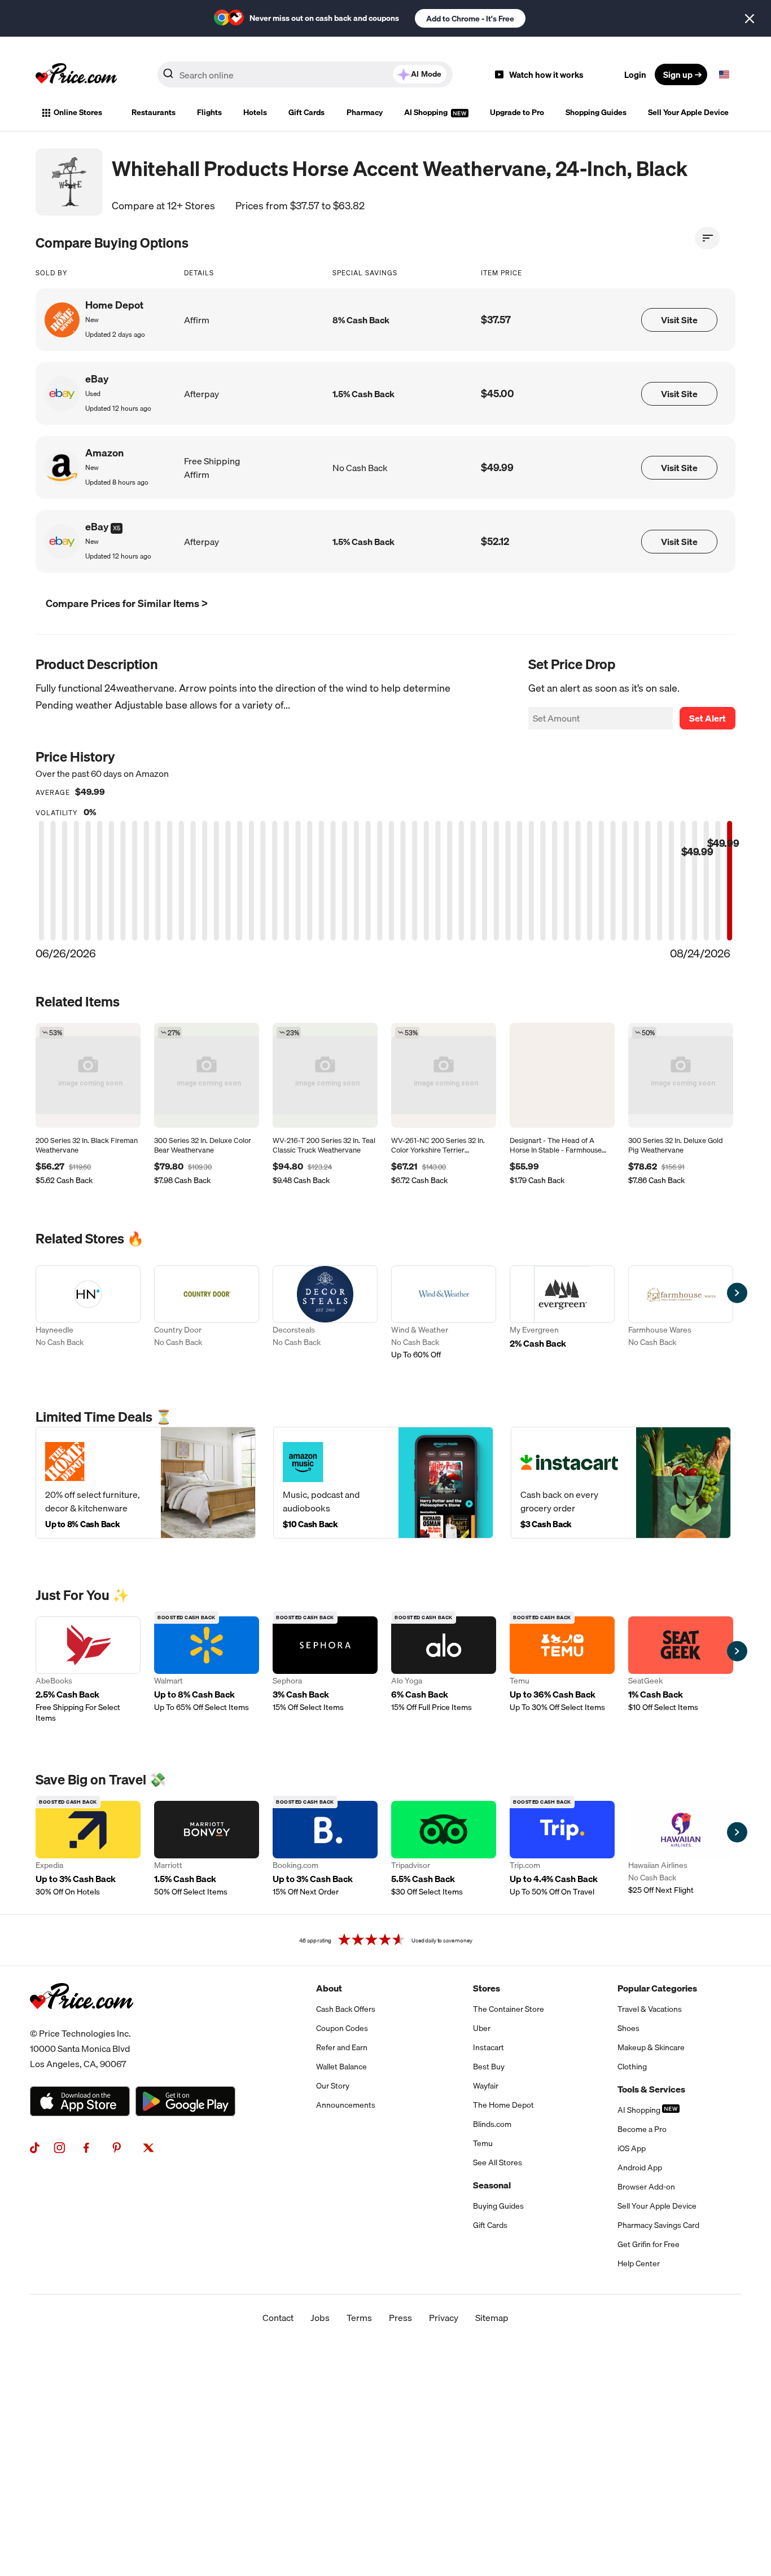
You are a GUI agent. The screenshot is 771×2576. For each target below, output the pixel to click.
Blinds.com (492, 2124)
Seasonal (492, 2185)
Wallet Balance (341, 2067)
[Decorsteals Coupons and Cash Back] (325, 1313)
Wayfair (486, 2086)
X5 (117, 528)
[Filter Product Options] (707, 238)
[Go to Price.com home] (76, 74)
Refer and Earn (342, 2047)
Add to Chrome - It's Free (470, 19)
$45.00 (498, 394)
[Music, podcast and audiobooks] (383, 1482)
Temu (483, 2143)
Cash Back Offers (346, 2009)
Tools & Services (651, 2089)
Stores (487, 1988)
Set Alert (708, 718)
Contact (278, 2318)
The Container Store (509, 2009)
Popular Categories (657, 1988)
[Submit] (168, 77)
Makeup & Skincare (651, 2047)
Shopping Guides (596, 112)
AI (426, 74)
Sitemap (492, 2318)
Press (400, 2318)
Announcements (346, 2105)
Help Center (639, 2263)
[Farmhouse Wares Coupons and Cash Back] (681, 1313)
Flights (209, 112)
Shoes (628, 2028)
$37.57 (496, 320)
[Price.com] (82, 2021)
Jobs (320, 2318)
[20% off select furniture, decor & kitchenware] (146, 1482)
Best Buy (489, 2067)
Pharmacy (365, 112)
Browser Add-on (646, 2187)
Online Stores (78, 112)
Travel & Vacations (650, 2009)
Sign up (678, 74)
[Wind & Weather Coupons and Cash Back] (444, 1313)
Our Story (333, 2086)
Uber (482, 2028)
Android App (640, 2168)
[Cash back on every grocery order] (621, 1482)
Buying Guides (498, 2206)
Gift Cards (306, 112)
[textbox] (724, 74)
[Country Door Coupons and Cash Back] (207, 1313)
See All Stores (498, 2162)
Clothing (632, 2067)
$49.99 (497, 467)
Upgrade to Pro (517, 112)
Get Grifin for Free (649, 2244)
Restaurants (154, 112)
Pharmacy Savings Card (658, 2225)
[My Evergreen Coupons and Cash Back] (562, 1313)
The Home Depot (503, 2105)
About (329, 1988)
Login (635, 74)
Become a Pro (642, 2129)
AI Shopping (427, 112)
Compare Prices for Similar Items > (127, 603)
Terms (359, 2318)
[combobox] (305, 74)
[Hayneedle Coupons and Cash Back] (88, 1313)
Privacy (444, 2318)
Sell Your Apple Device (688, 112)
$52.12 (495, 541)
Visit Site (679, 320)
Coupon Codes (342, 2028)
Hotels (255, 112)
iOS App (632, 2148)
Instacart (489, 2047)
